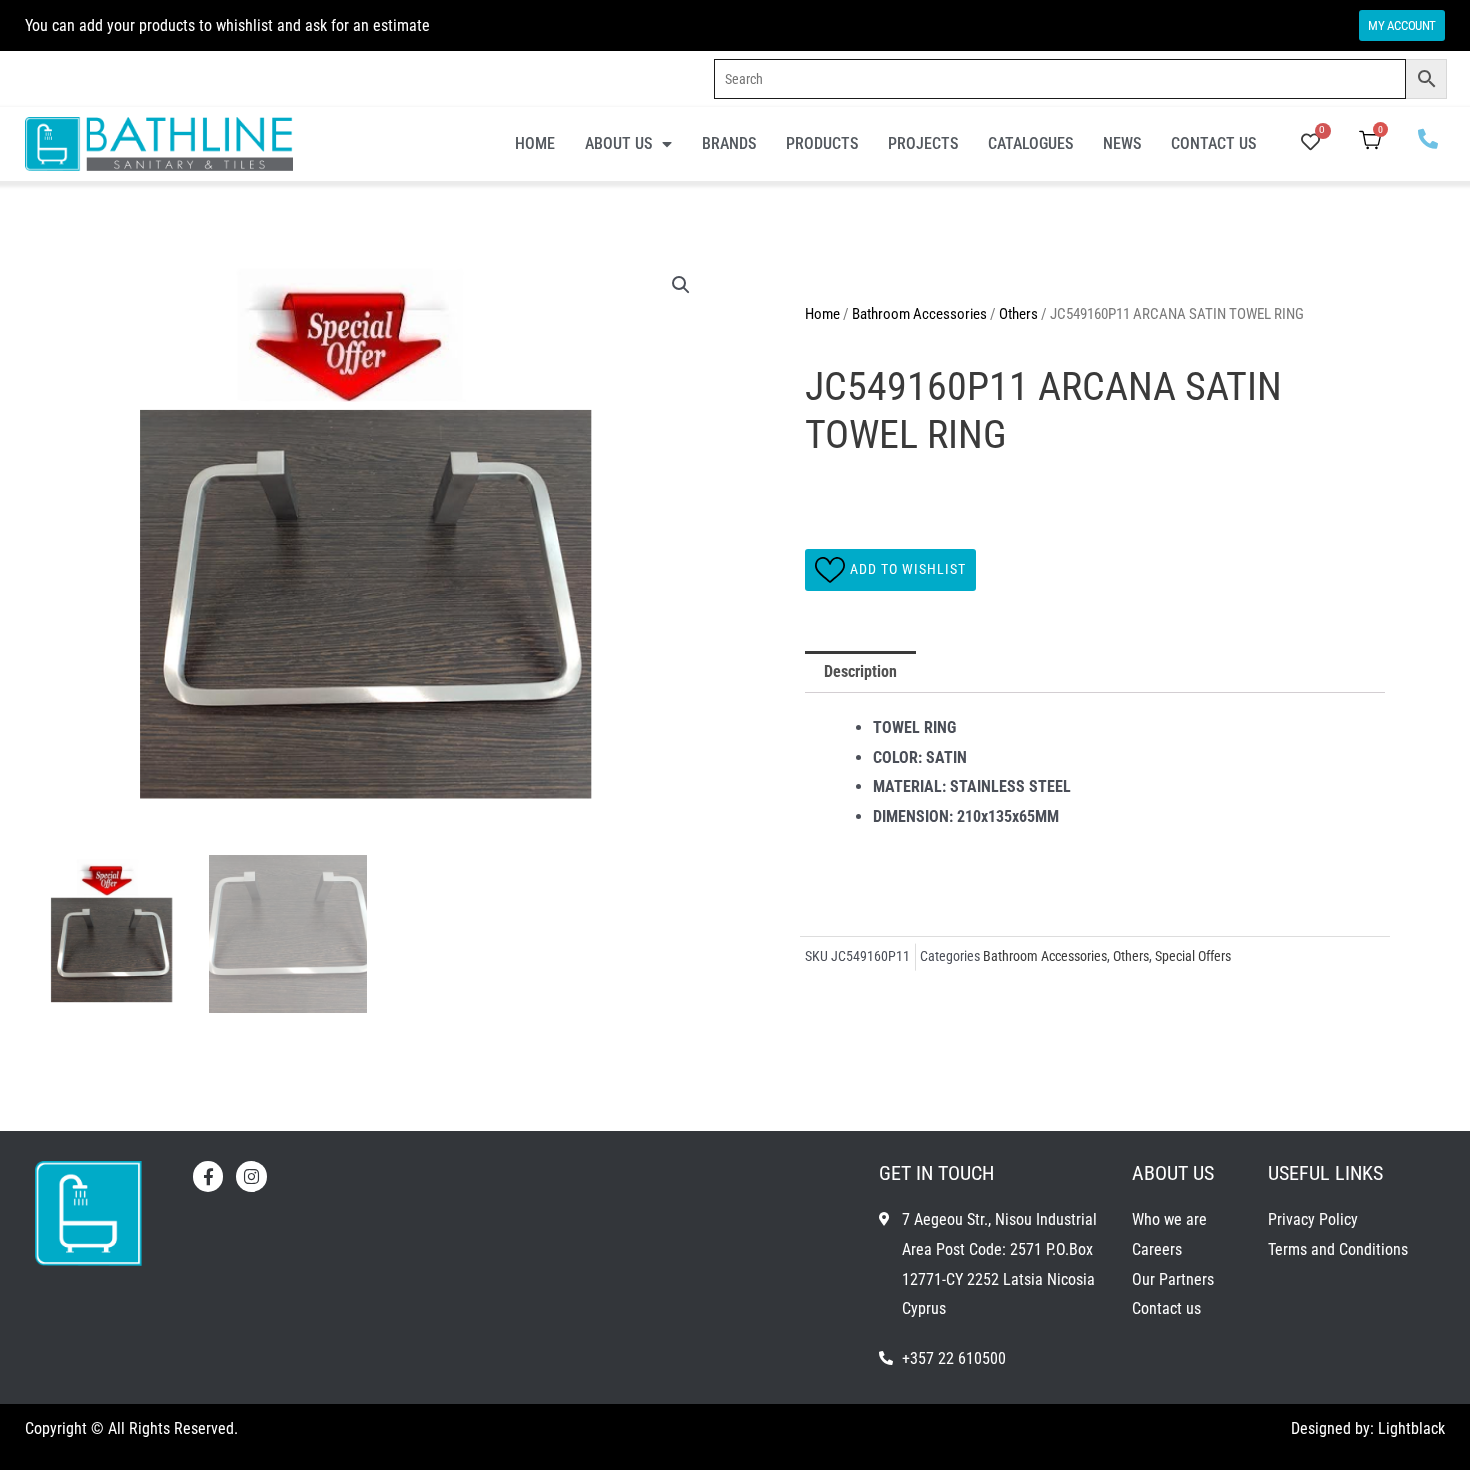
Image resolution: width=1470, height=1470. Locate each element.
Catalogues (1030, 143)
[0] (1310, 143)
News (1122, 143)
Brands (729, 143)
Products (822, 143)
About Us (618, 143)
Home (535, 143)
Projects (923, 143)
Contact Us (1213, 143)
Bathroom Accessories (919, 314)
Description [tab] (860, 671)
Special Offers (1193, 956)
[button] (681, 285)
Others (1018, 314)
